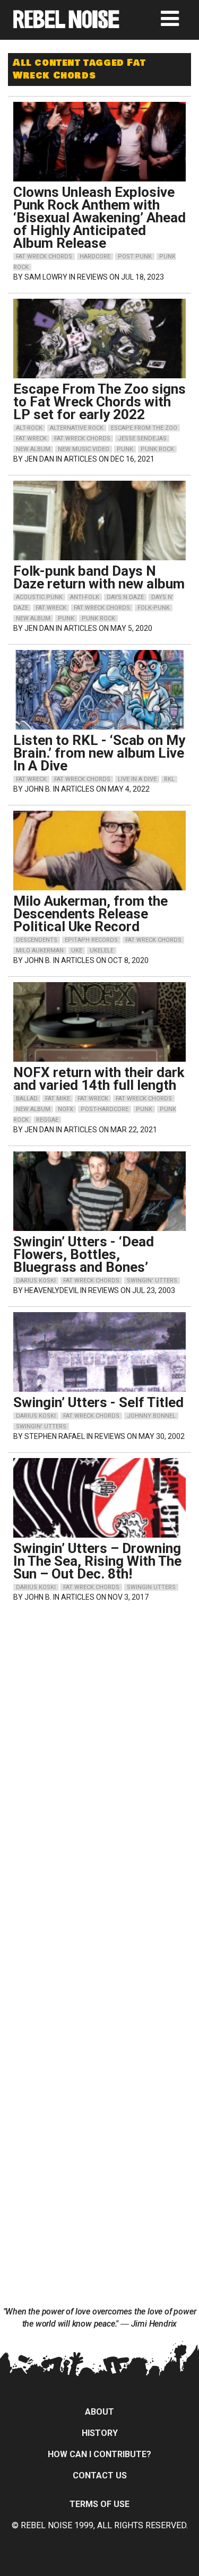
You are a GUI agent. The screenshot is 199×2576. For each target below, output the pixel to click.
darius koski (36, 1281)
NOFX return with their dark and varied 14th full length (99, 1079)
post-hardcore (105, 1109)
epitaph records (91, 940)
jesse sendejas (142, 439)
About (99, 2412)
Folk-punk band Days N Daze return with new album (99, 577)
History (100, 2433)
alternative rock (77, 428)
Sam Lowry (46, 277)
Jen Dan (39, 459)
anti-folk (85, 597)
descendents (37, 940)
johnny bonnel (151, 1416)
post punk (135, 257)
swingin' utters (152, 1281)
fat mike (58, 1099)
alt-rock (29, 428)
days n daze (125, 597)
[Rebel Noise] (66, 25)
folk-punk (154, 608)
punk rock (157, 449)
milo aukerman (40, 951)
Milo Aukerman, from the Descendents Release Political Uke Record (90, 914)
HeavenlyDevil (51, 1290)
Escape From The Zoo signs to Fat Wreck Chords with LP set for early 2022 (99, 402)
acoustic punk (39, 597)
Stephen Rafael (55, 1436)
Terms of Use (99, 2504)
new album (33, 449)
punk (125, 449)
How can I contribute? (99, 2454)
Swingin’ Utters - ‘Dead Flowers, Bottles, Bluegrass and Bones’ (84, 1254)
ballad (27, 1099)
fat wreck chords (44, 257)
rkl (169, 779)
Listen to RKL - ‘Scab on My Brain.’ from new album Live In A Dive (99, 753)
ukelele (102, 951)
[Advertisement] (100, 1679)
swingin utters (151, 1587)
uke (77, 951)
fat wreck (31, 439)
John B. (38, 789)
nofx (66, 1109)
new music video (84, 449)
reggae (47, 1120)
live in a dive (137, 779)
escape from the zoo (144, 428)
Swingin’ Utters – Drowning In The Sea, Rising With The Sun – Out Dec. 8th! (97, 1561)
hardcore (95, 257)
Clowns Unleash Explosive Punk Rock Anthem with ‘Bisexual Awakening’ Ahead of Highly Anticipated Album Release (99, 218)
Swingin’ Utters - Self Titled (98, 1402)
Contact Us (100, 2475)
